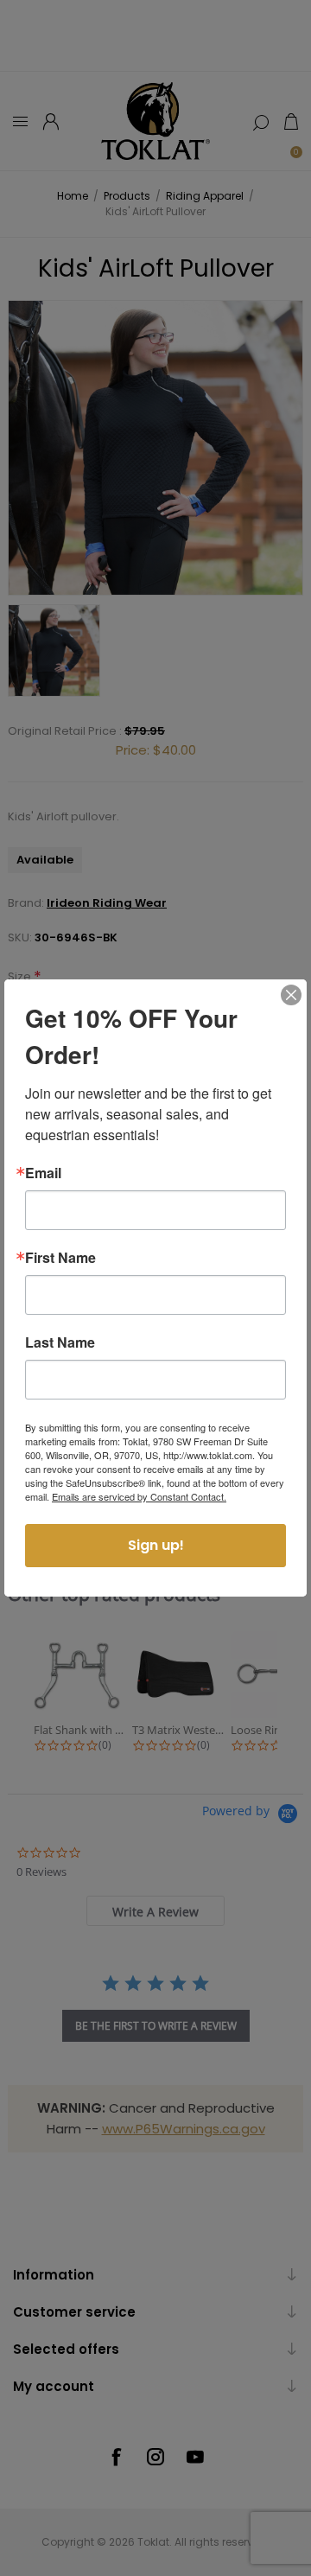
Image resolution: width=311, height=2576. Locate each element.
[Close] (291, 995)
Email (43, 1173)
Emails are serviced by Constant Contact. (139, 1496)
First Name (60, 1258)
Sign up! (156, 1545)
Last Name (60, 1342)
